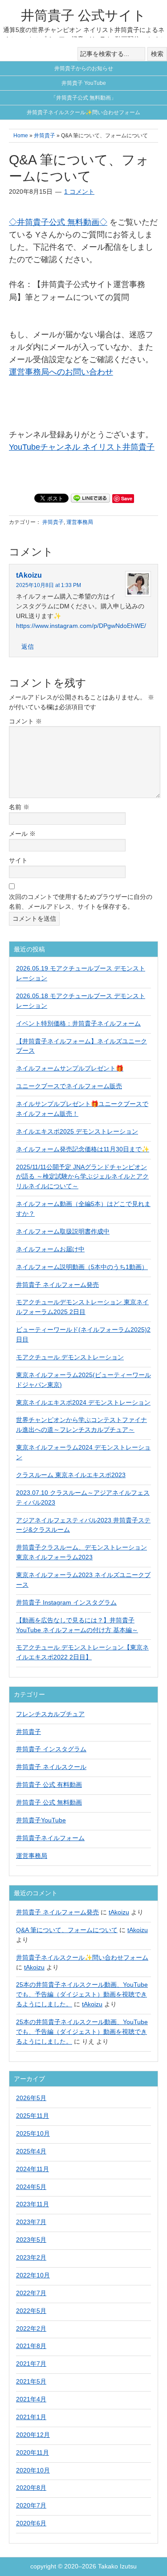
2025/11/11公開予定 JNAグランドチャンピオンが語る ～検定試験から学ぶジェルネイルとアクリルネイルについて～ (82, 1177)
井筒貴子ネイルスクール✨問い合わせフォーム (82, 1957)
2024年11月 (33, 2169)
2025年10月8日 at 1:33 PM (49, 585)
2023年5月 (31, 2240)
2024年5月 (31, 2187)
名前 (19, 807)
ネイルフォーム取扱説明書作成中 (63, 1231)
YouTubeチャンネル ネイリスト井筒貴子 (82, 447)
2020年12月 (33, 2435)
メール (22, 834)
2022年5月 (31, 2311)
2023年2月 (31, 2257)
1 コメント (79, 192)
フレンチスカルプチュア (50, 1714)
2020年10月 (33, 2470)
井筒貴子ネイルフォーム (50, 1838)
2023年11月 (33, 2204)
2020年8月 (31, 2488)
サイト (18, 860)
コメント (25, 721)
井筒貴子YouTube (41, 1820)
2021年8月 (31, 2346)
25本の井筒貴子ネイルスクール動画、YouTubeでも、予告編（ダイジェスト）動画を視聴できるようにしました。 (82, 1994)
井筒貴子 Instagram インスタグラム (66, 1602)
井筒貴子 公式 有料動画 (49, 1785)
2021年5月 (31, 2381)
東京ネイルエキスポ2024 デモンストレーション (83, 1402)
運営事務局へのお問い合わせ (61, 372)
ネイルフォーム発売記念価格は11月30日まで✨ (83, 1149)
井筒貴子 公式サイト (83, 15)
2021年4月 (31, 2399)
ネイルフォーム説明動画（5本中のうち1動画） (82, 1267)
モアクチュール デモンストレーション (70, 1357)
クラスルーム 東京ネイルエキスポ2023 (71, 1475)
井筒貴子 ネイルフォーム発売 (57, 1285)
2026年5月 (31, 2098)
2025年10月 (33, 2133)
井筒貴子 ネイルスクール (51, 1767)
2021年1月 (31, 2417)
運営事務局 (80, 522)
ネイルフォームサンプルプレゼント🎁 (70, 1068)
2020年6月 (31, 2523)
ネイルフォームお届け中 (50, 1249)
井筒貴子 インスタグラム (51, 1749)
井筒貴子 (53, 522)
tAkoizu (29, 575)
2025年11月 (33, 2116)
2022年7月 (31, 2293)
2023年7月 (31, 2222)
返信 (28, 647)
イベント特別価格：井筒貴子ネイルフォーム (78, 1023)
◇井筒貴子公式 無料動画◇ (58, 222)
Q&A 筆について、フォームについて (67, 1930)
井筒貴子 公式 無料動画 (49, 1802)
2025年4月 (31, 2151)
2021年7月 (31, 2364)
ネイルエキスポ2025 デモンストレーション (77, 1131)
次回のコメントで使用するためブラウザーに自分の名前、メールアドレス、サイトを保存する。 (81, 902)
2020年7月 (31, 2505)
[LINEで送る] (90, 498)
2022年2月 (31, 2328)
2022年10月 (33, 2275)
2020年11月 (33, 2452)
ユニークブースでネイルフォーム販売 (69, 1086)
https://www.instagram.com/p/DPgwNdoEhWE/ (81, 626)
